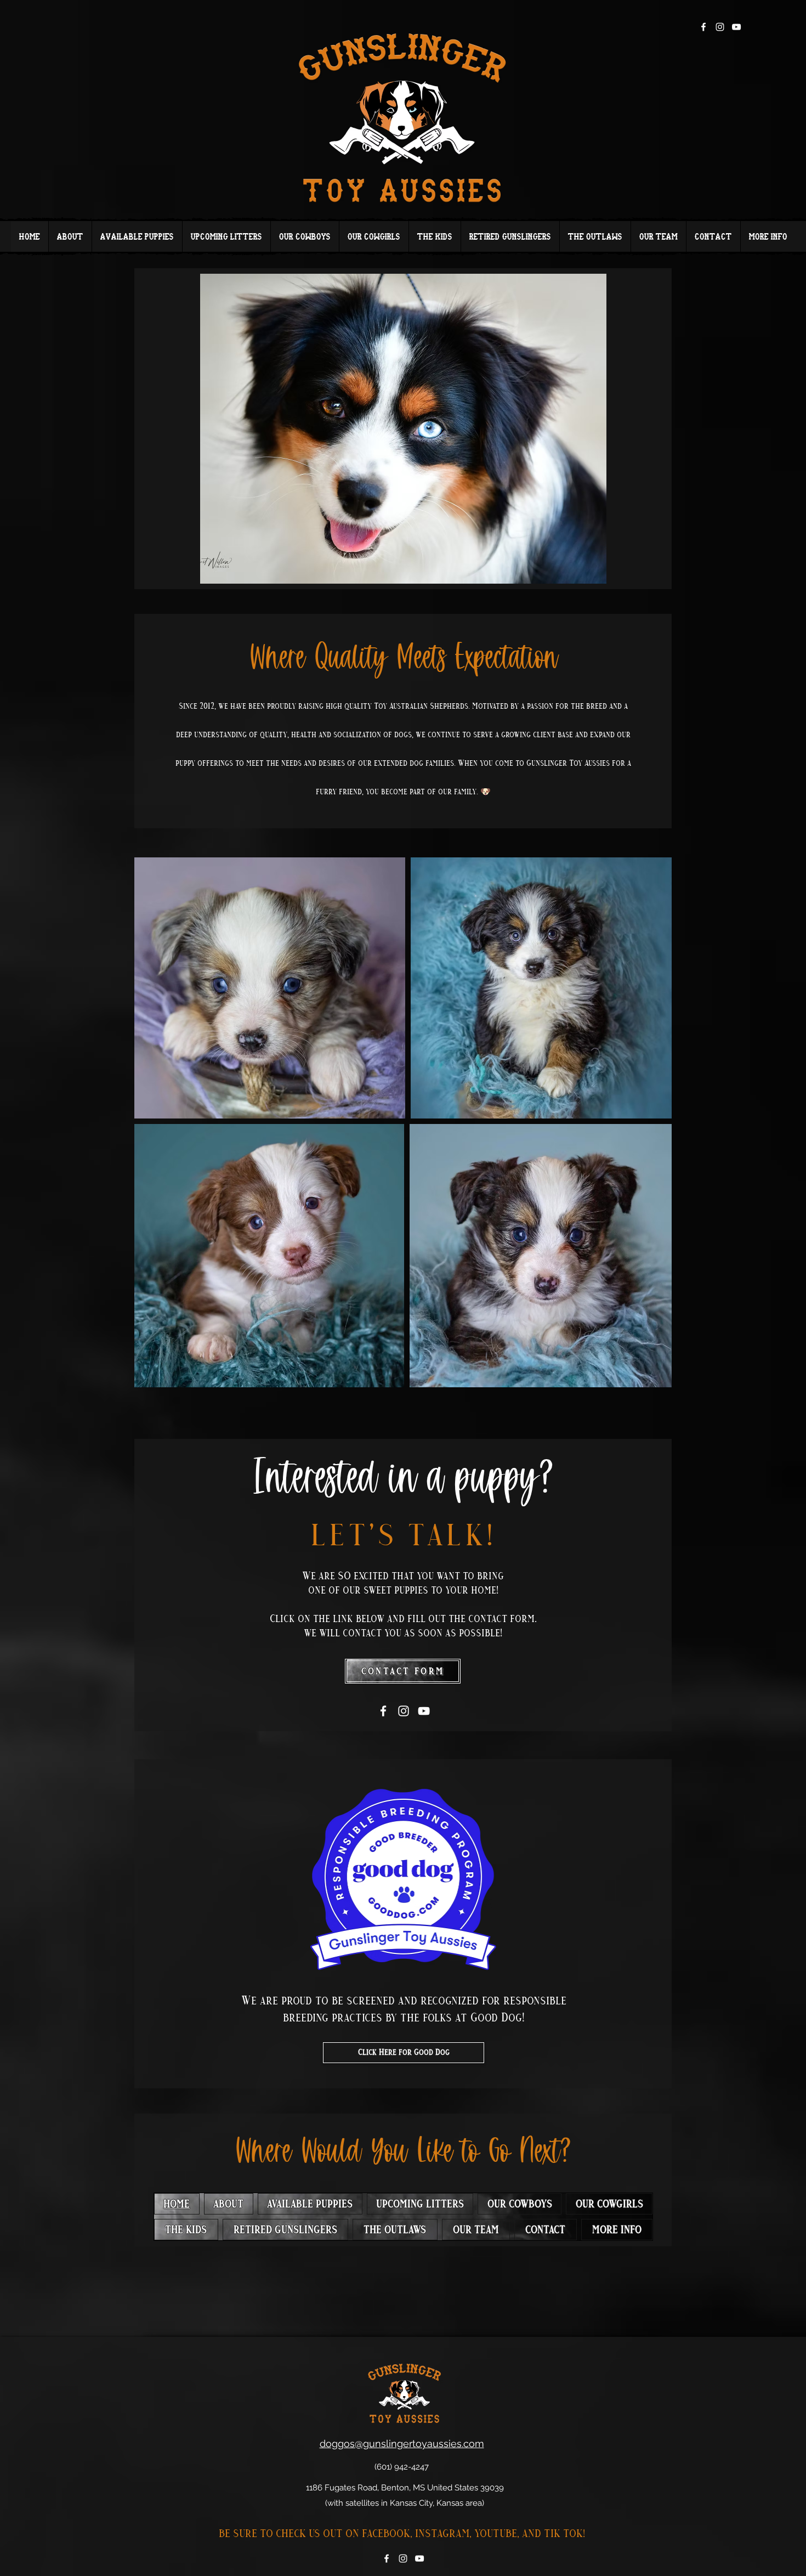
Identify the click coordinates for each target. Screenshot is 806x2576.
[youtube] (736, 27)
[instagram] (720, 27)
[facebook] (703, 27)
